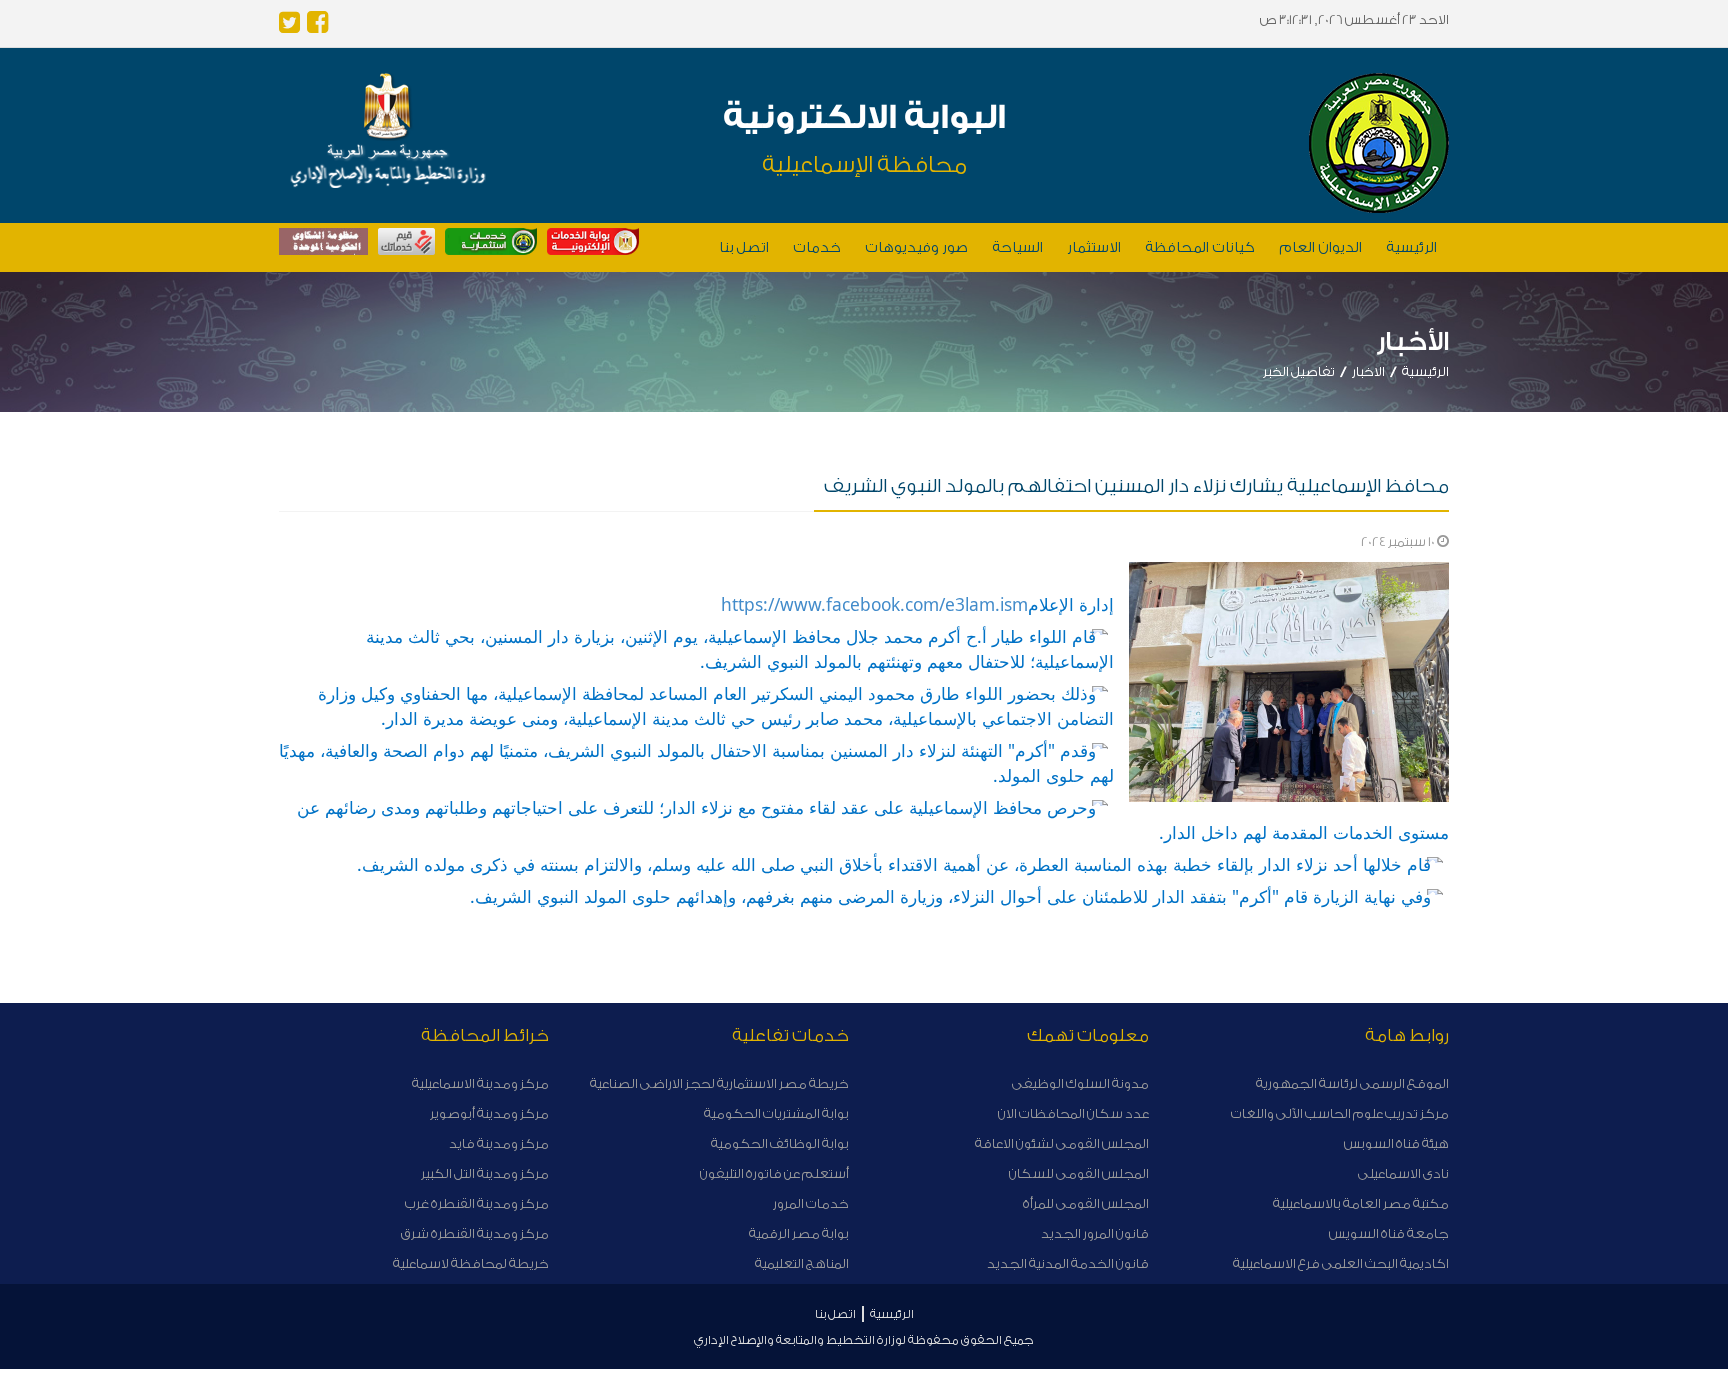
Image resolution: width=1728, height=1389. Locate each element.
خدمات (817, 248)
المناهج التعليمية (802, 1263)
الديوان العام (1320, 248)
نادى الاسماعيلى (1403, 1173)
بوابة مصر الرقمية (799, 1233)
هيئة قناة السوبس (1396, 1143)
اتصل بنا (744, 248)
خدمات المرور (811, 1203)
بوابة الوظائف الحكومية (780, 1143)
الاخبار (1368, 371)
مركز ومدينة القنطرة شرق (475, 1233)
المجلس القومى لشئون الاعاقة (1062, 1143)
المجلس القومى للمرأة (1086, 1203)
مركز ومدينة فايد (499, 1143)
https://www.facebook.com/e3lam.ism (874, 604)
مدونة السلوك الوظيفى (1080, 1083)
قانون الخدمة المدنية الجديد (1068, 1263)
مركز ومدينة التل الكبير (485, 1173)
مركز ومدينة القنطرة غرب (477, 1203)
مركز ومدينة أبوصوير (489, 1113)
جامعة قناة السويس (1389, 1233)
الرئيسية (1411, 248)
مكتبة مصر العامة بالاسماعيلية (1361, 1203)
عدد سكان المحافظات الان (1073, 1113)
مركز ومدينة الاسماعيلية (480, 1083)
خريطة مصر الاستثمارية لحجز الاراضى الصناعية (719, 1083)
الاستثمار (1094, 248)
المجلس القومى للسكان (1079, 1173)
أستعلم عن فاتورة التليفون (774, 1173)
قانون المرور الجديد (1095, 1233)
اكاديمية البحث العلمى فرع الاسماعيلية (1341, 1263)
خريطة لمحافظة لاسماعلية (471, 1263)
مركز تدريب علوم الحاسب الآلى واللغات (1340, 1113)
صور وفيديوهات (916, 248)
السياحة (1017, 248)
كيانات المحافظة (1200, 248)
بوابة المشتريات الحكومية (776, 1113)
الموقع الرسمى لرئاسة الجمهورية (1352, 1083)
